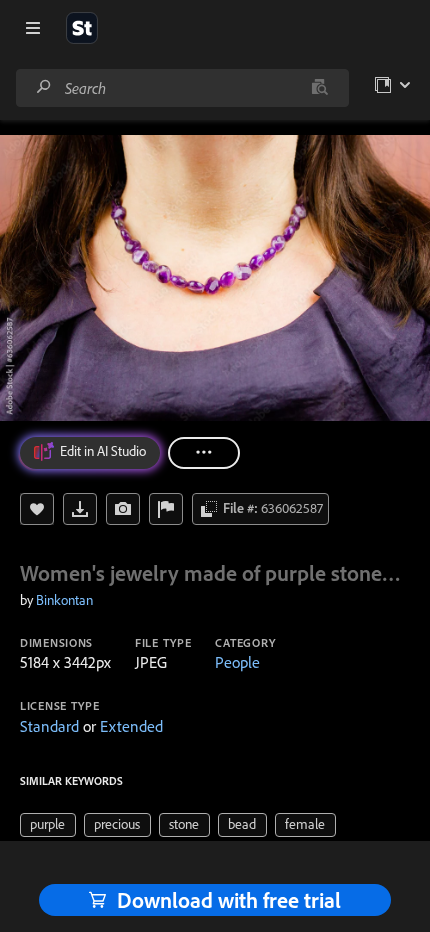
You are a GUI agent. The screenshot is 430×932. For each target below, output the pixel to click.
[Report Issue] (166, 509)
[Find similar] (319, 88)
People (237, 662)
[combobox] (182, 88)
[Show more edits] (204, 453)
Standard (49, 726)
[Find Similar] (123, 509)
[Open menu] (33, 28)
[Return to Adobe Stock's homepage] (82, 28)
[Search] (44, 87)
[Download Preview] (80, 509)
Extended (131, 726)
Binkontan (64, 600)
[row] (48, 825)
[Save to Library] (37, 509)
